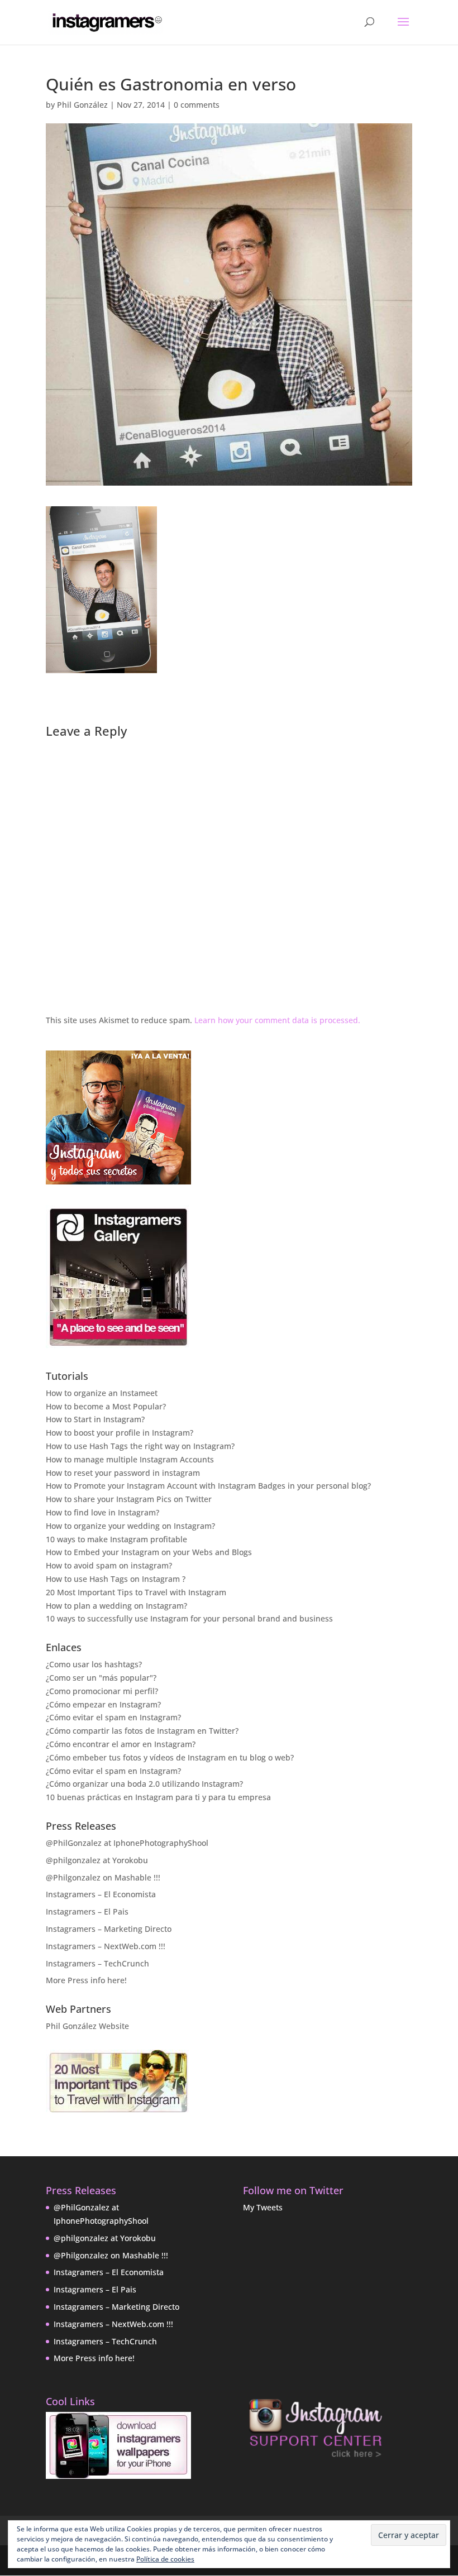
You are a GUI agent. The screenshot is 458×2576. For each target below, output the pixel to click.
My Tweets (263, 2207)
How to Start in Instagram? (95, 1419)
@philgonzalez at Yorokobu (97, 1860)
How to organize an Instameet (102, 1393)
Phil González (82, 105)
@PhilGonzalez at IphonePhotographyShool (127, 1843)
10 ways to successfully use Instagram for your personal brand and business (189, 1618)
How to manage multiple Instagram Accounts (130, 1459)
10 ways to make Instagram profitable (116, 1539)
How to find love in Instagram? (102, 1512)
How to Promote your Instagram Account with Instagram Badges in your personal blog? (208, 1486)
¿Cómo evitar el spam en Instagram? (113, 1717)
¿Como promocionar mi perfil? (102, 1691)
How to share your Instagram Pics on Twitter (129, 1499)
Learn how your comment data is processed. (277, 1020)
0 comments (197, 105)
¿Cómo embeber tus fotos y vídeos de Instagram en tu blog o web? (170, 1757)
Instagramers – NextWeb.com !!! (106, 1946)
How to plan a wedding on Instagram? (116, 1606)
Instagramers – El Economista (101, 1894)
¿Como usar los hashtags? (94, 1664)
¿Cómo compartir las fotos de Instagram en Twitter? (142, 1731)
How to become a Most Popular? (106, 1406)
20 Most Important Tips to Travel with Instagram (136, 1592)
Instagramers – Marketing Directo (109, 1929)
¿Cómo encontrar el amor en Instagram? (121, 1744)
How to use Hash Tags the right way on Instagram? (140, 1446)
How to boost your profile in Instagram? (120, 1433)
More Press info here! (86, 1980)
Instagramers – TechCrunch (97, 1963)
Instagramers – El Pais (87, 1911)
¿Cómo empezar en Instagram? (103, 1704)
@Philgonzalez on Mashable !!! (103, 1877)
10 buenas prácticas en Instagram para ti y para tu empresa (158, 1797)
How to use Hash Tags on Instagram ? (116, 1579)
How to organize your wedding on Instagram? (130, 1526)
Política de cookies (165, 2559)
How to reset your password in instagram (123, 1473)
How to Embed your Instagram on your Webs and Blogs (149, 1552)
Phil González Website (87, 2026)
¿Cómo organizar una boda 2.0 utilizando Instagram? (144, 1784)
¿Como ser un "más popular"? (101, 1678)
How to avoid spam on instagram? (109, 1565)
